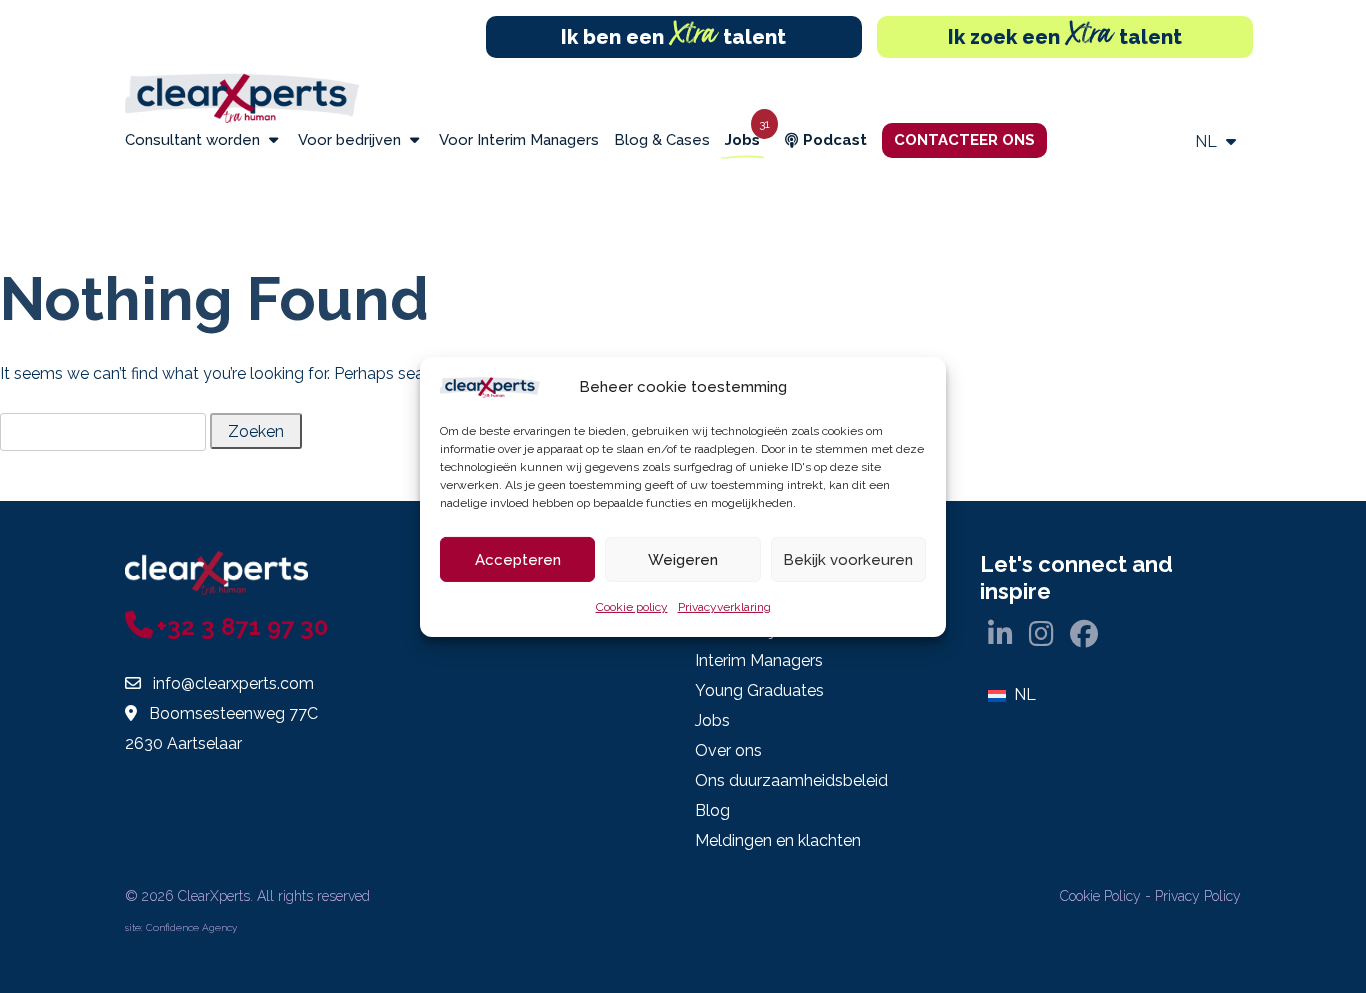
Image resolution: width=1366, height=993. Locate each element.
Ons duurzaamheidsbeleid (791, 780)
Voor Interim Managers (519, 140)
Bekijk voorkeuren (848, 559)
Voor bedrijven (351, 140)
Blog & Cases (662, 140)
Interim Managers (759, 660)
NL (1208, 141)
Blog (712, 810)
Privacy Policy (1198, 896)
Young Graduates (759, 690)
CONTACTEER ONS (964, 140)
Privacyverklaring (724, 607)
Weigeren (683, 559)
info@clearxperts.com (233, 683)
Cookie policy (632, 607)
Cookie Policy (1100, 896)
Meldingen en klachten (778, 840)
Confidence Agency (191, 927)
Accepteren (518, 559)
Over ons (728, 750)
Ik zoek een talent (1065, 37)
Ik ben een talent (673, 37)
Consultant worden (194, 140)
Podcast (835, 140)
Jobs (742, 140)
